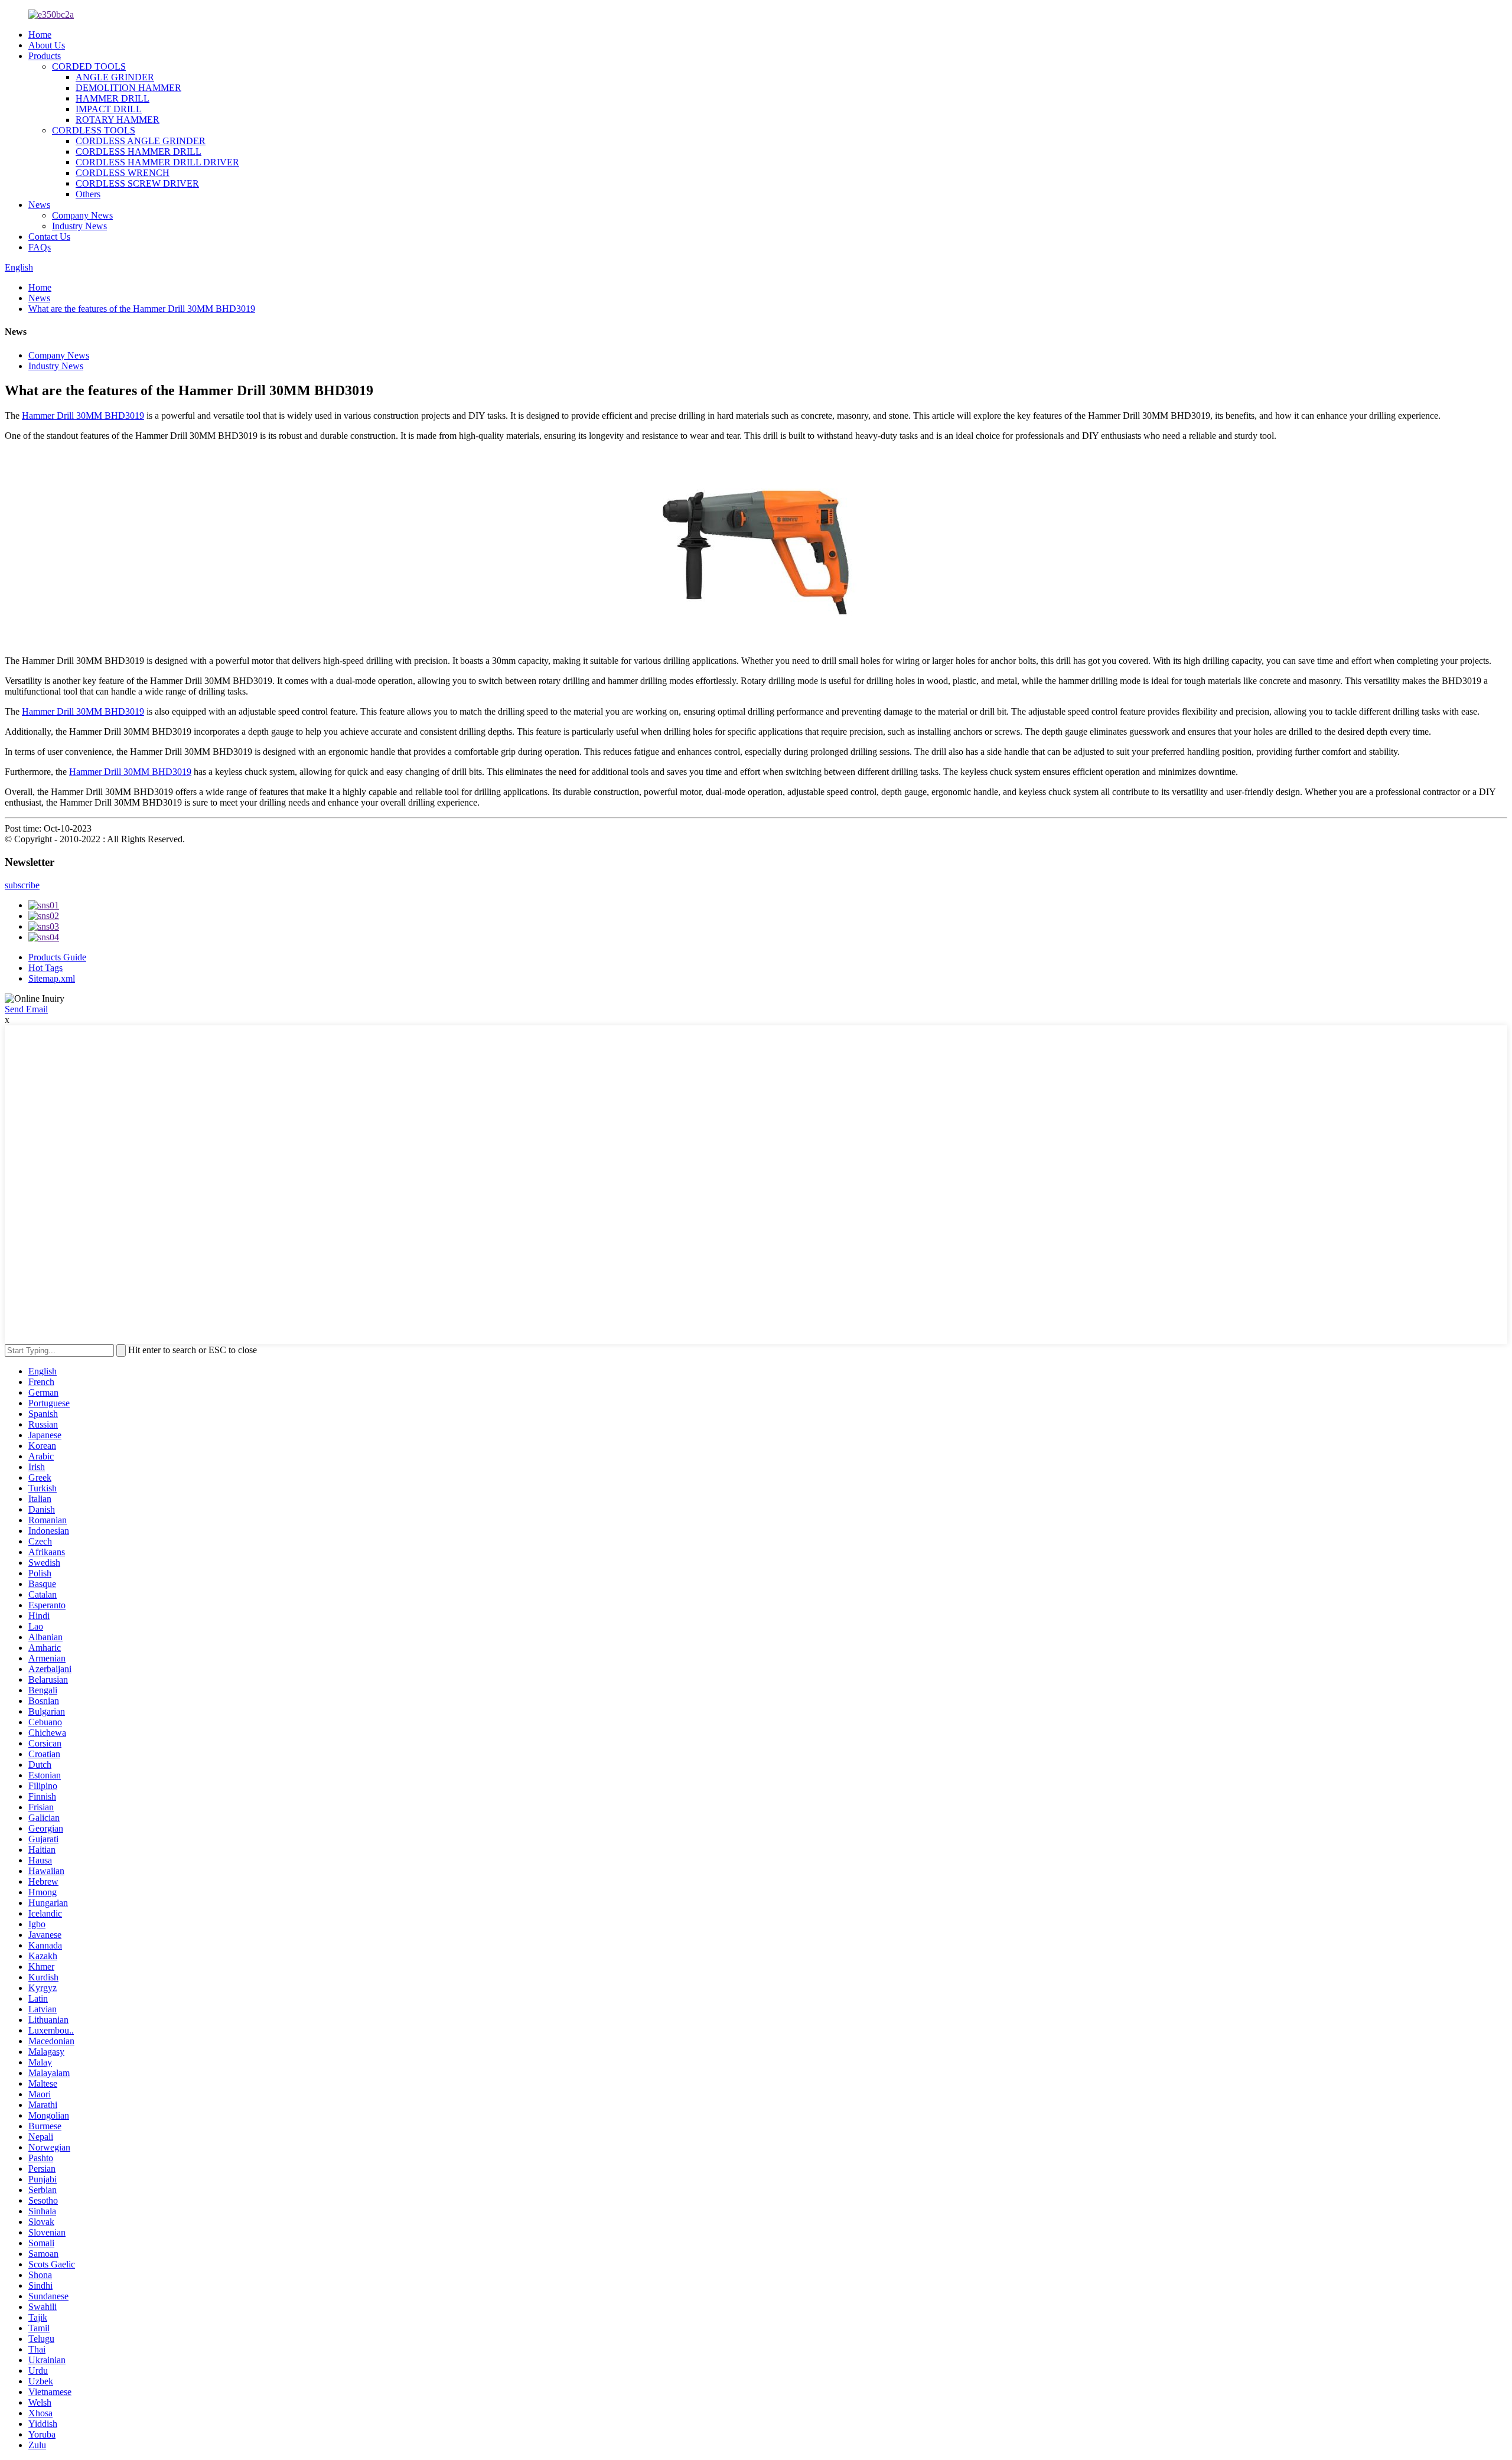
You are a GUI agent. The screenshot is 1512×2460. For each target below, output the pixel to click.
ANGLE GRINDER (115, 77)
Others (88, 194)
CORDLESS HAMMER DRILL (139, 151)
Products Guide (57, 957)
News (39, 205)
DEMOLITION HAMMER (128, 88)
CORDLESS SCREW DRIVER (137, 183)
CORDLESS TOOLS (94, 130)
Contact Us (49, 237)
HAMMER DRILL (113, 98)
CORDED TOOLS (89, 66)
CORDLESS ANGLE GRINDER (141, 141)
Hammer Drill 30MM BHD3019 (83, 416)
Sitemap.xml (52, 978)
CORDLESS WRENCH (123, 173)
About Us (47, 45)
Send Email (26, 1009)
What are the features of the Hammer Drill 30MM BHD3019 (142, 309)
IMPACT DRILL (109, 109)
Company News (82, 215)
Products (45, 56)
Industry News (79, 226)
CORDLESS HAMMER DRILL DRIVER (157, 162)
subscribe (22, 885)
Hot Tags (45, 968)
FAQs (40, 247)
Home (40, 35)
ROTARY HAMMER (118, 120)
